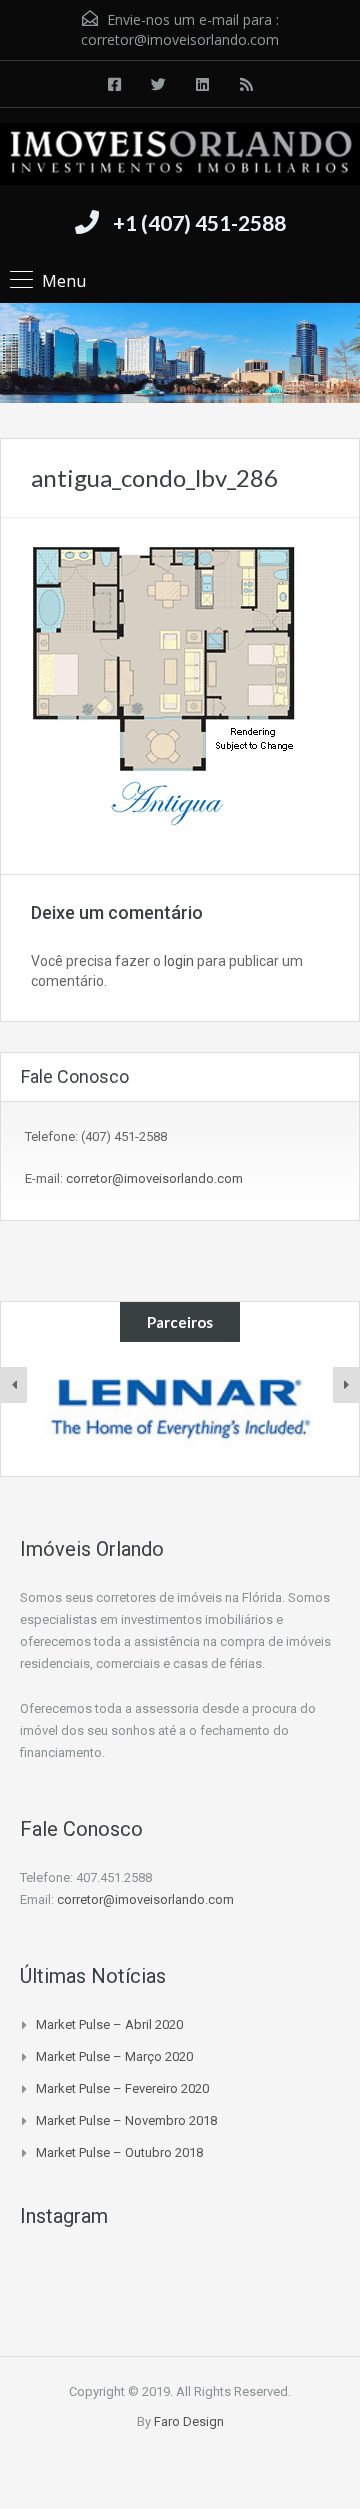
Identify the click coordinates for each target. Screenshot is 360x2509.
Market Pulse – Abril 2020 (109, 2024)
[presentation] (14, 1385)
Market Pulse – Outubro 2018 (119, 2152)
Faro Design (189, 2421)
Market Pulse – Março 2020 (114, 2056)
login (179, 961)
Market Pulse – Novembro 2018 (126, 2120)
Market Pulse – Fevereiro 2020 (122, 2088)
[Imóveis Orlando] (180, 156)
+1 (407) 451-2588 (199, 222)
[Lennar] (180, 1409)
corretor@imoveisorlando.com (180, 39)
